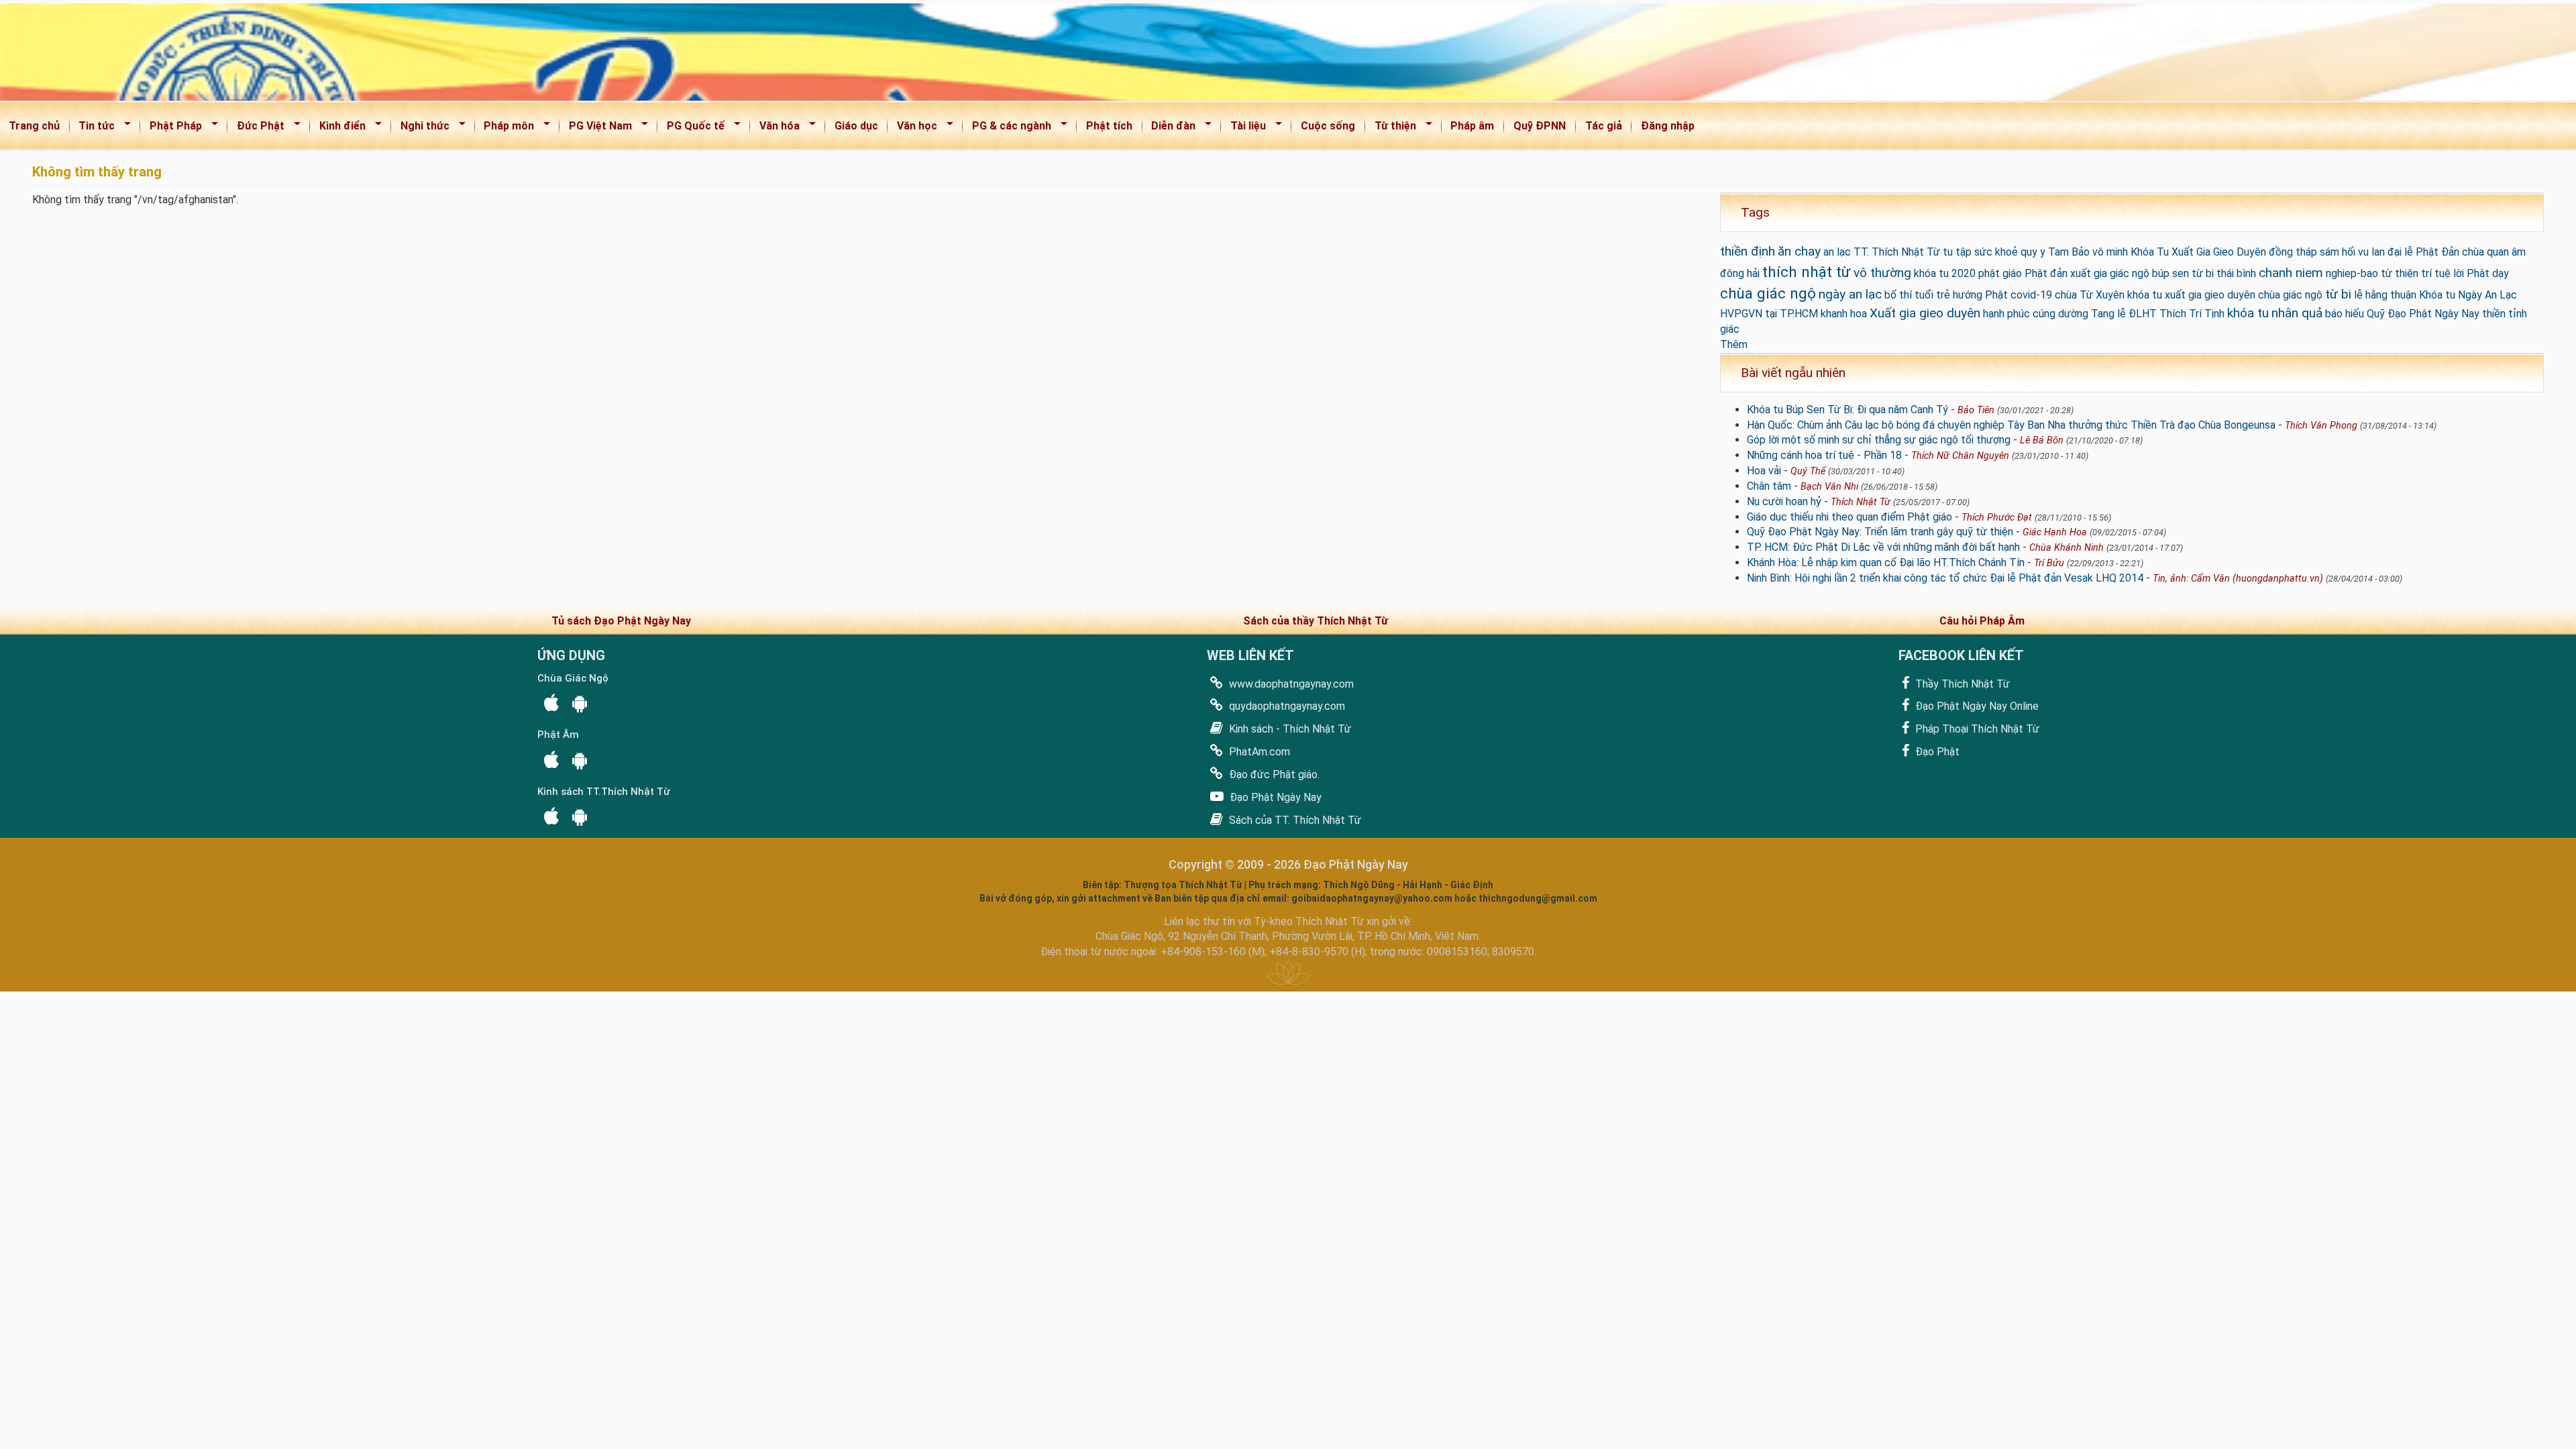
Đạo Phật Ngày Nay (1274, 797)
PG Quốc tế (691, 128)
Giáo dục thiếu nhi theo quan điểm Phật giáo (1849, 517)
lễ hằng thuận (2385, 295)
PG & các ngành (1007, 128)
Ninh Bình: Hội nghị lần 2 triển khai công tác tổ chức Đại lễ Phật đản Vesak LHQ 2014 (1945, 578)
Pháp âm (1472, 126)
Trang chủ (34, 126)
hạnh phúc (2006, 314)
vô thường (1882, 273)
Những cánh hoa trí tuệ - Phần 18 (1824, 455)
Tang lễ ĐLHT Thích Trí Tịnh (2158, 314)
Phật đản (2046, 273)
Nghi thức (421, 128)
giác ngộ (2130, 273)
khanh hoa (1844, 314)
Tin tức (93, 128)
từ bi (2338, 294)
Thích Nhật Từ (1861, 502)
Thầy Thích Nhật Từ (1961, 684)
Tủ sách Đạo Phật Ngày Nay (621, 621)
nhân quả (2297, 313)
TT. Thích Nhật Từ (1897, 252)
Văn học (913, 128)
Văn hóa (775, 128)
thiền (2494, 314)
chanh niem (2291, 273)
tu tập (1957, 252)
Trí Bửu (2049, 563)
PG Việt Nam (596, 128)
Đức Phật (256, 128)
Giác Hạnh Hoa (2055, 532)
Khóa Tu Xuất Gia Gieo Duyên (2198, 252)
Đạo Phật (1936, 752)
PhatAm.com (1258, 752)
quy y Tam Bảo (2055, 252)
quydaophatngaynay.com (1286, 706)
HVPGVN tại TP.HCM (1769, 314)
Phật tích (1109, 126)
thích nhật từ (1807, 272)
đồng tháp (2293, 252)
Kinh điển (338, 128)
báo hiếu (2345, 314)
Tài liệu (1244, 128)
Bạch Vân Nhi (1829, 487)
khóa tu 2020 (1945, 273)
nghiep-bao (2352, 273)
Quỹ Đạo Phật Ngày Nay (2423, 314)
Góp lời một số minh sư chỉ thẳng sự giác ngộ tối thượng (1879, 440)
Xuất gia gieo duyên (1925, 313)
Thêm (1734, 344)
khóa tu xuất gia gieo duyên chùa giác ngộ (2225, 295)
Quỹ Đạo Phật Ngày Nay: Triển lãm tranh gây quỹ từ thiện (1880, 532)
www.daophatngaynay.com (1290, 684)
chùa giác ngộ (1768, 293)
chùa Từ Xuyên (2090, 295)
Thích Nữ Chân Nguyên (1960, 456)
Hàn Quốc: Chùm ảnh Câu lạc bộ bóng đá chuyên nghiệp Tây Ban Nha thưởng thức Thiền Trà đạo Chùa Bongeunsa (2011, 425)
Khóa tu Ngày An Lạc (2468, 295)
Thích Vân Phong (2321, 426)
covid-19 (2031, 295)
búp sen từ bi (2183, 273)
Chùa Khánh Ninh (2067, 548)
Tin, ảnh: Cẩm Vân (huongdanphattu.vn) (2238, 579)
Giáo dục (856, 126)
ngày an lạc (1850, 294)
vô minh (2110, 252)
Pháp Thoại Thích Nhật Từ (1976, 729)
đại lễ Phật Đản (2423, 252)
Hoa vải (1764, 471)
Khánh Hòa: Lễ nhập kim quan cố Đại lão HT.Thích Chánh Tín (1886, 562)
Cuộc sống (1328, 126)
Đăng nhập (1668, 126)
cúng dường (2060, 314)
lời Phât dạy (2481, 273)
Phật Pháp (171, 128)
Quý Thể (1808, 471)
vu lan (2371, 252)
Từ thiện (1391, 128)
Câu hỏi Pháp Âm (1982, 621)
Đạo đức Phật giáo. (1273, 774)
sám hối (2338, 252)
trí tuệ (2436, 273)
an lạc (1837, 252)
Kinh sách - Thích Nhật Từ (1289, 729)
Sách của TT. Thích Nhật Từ (1294, 820)
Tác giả (1604, 126)
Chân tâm (1769, 486)
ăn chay (1799, 251)
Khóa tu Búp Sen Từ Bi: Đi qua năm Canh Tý (1847, 410)
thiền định (1748, 251)
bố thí (1898, 295)
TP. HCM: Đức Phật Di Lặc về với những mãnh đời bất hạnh (1883, 547)
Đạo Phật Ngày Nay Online (1976, 706)
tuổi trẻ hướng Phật (1961, 295)
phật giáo (2000, 273)
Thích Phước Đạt (1997, 518)
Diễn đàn (1170, 128)
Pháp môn (505, 128)
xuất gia (2089, 273)
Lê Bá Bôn (2042, 440)
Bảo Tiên (1976, 410)
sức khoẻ (1996, 252)
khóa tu (2248, 313)
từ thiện (2400, 273)
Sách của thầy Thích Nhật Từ (1316, 621)
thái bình (2236, 273)
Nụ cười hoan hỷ (1784, 501)
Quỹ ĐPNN (1540, 126)
